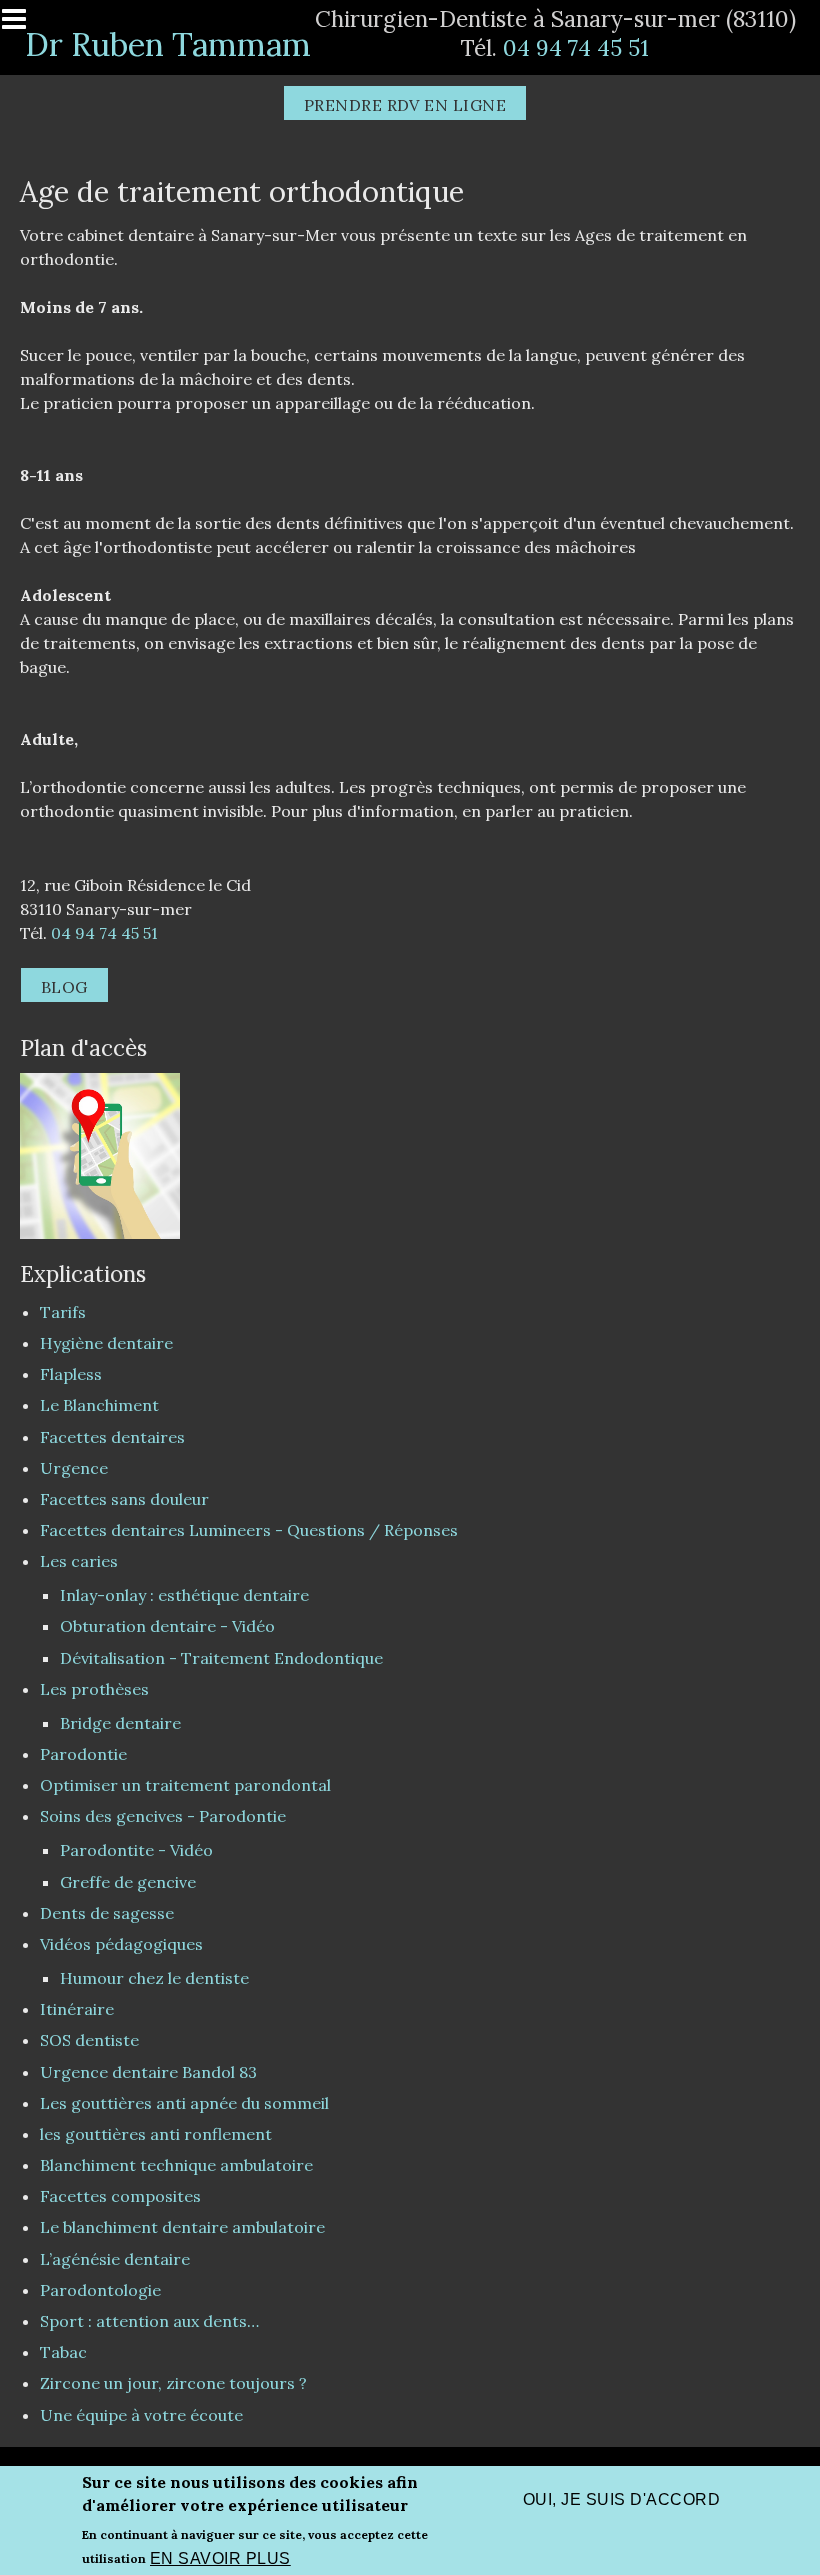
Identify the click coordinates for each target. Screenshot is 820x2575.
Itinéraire (77, 2009)
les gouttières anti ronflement (156, 2134)
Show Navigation (23, 25)
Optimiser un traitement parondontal (185, 1785)
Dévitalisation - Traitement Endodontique (221, 1658)
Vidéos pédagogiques (121, 1944)
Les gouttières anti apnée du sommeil (184, 2103)
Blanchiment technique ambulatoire (176, 2165)
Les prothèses (94, 1689)
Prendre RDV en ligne (405, 105)
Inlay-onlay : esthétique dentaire (184, 1595)
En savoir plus (220, 2558)
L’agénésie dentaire (115, 2259)
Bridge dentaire (120, 1723)
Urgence (74, 1468)
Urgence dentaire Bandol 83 (148, 2072)
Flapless (71, 1374)
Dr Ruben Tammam (168, 44)
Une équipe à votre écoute (141, 2415)
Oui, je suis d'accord (621, 2499)
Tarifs (63, 1312)
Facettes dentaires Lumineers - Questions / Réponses (249, 1530)
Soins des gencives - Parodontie (163, 1816)
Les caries (79, 1561)
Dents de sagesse (107, 1913)
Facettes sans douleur (124, 1499)
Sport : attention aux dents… (149, 2321)
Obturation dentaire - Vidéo (167, 1626)
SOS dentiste (89, 2040)
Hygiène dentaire (106, 1343)
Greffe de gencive (128, 1882)
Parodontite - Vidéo (136, 1850)
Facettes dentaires (112, 1437)
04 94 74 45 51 (576, 47)
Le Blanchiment (99, 1405)
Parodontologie (100, 2290)
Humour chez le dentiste (154, 1978)
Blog (64, 987)
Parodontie (83, 1754)
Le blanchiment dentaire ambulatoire (182, 2227)
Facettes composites (120, 2196)
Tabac (63, 2352)
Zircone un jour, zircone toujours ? (173, 2383)
